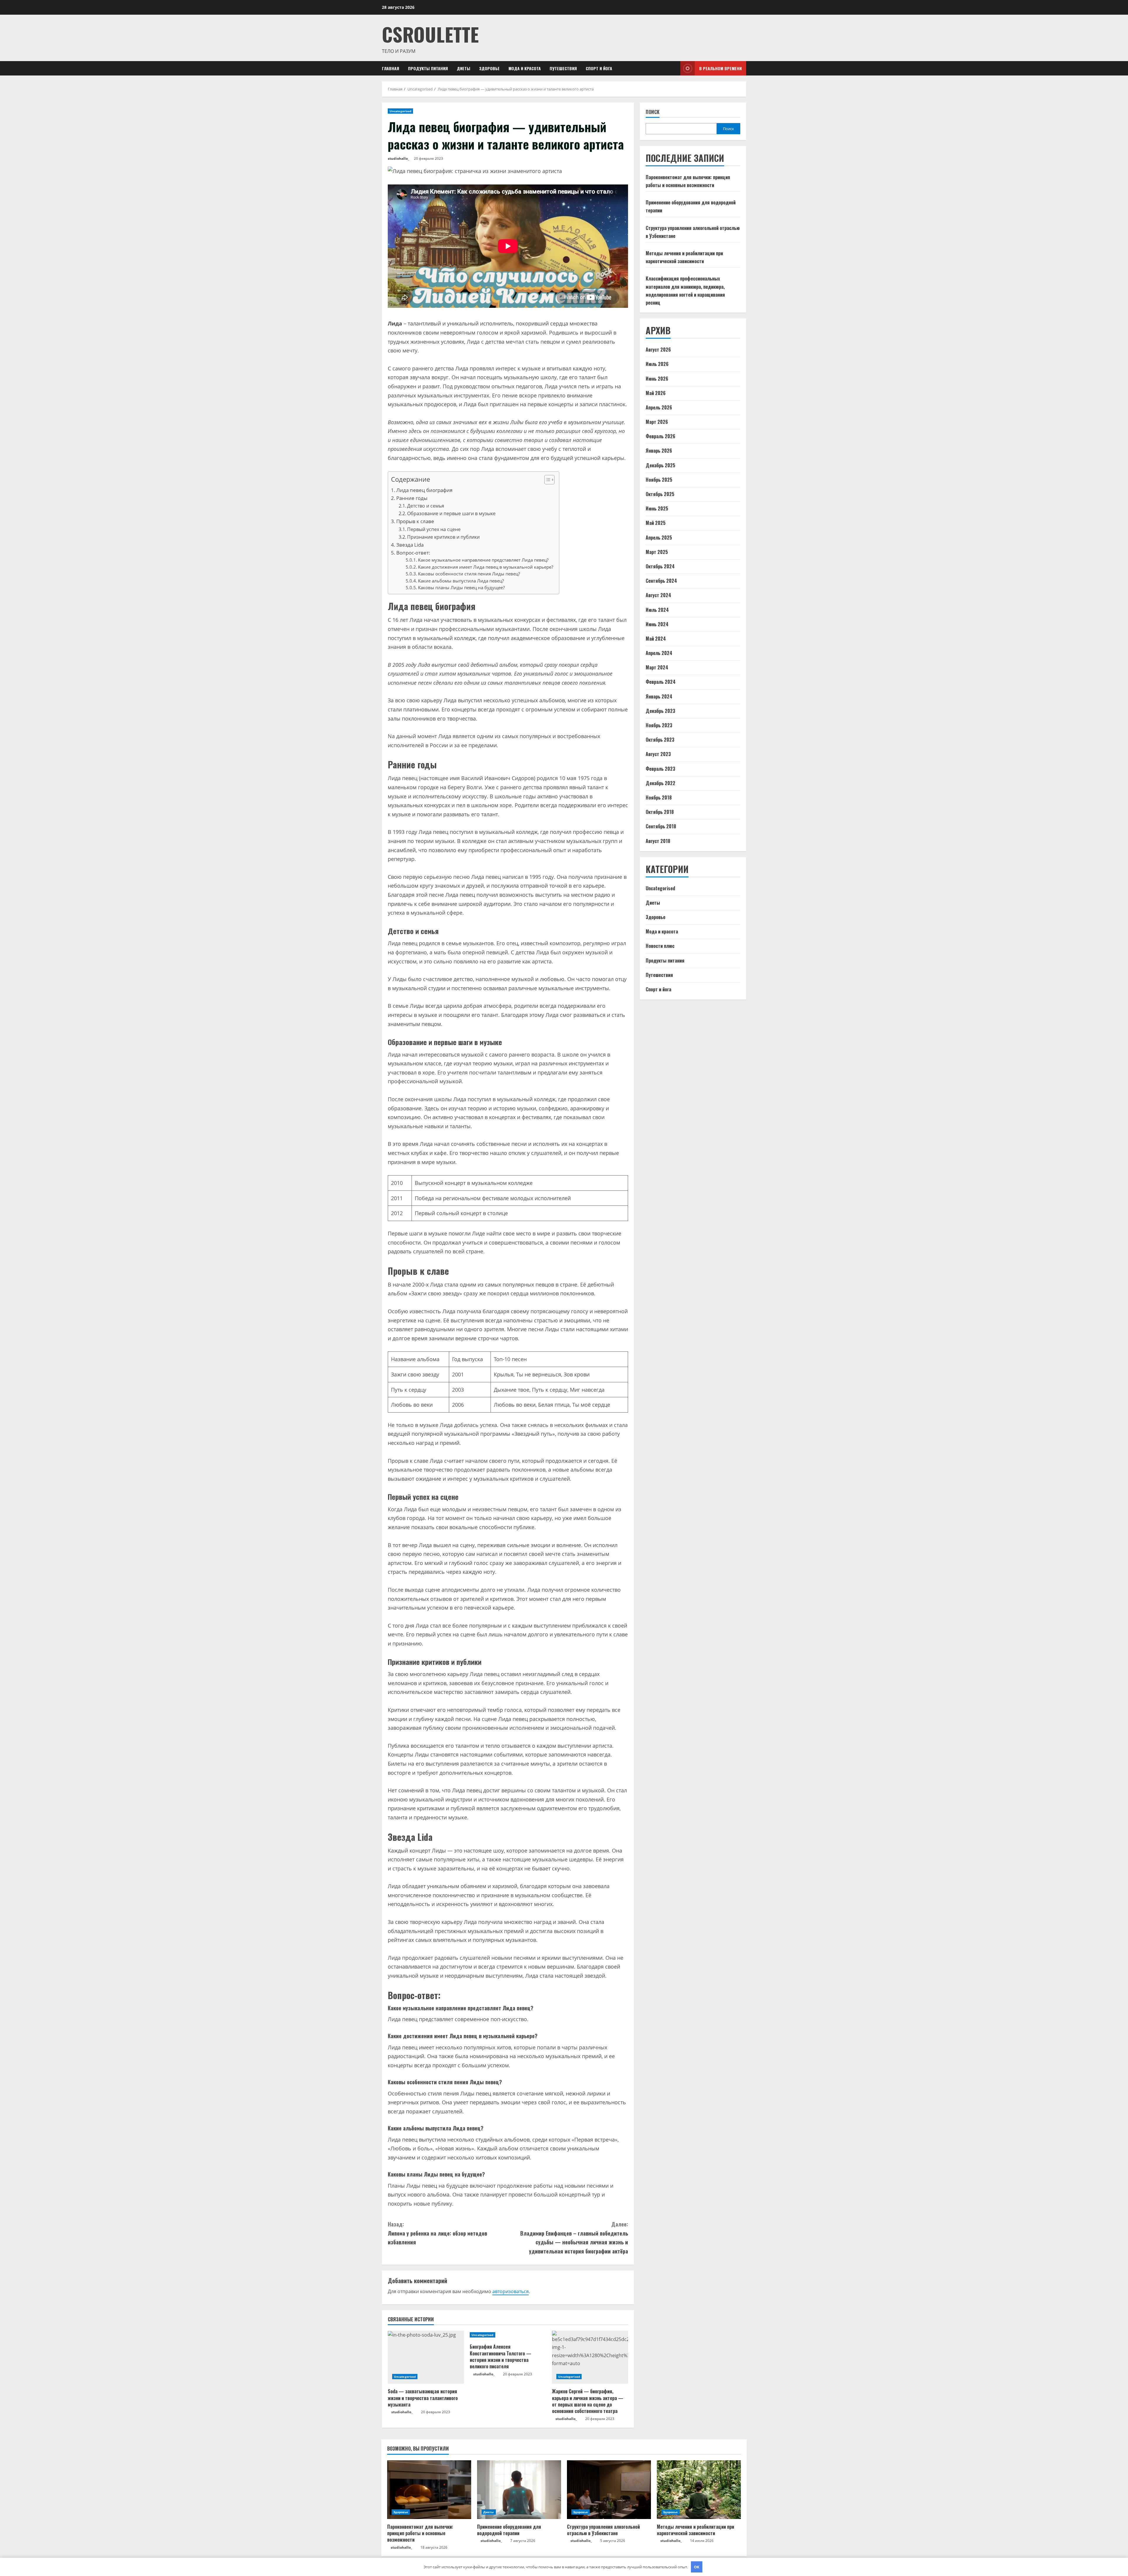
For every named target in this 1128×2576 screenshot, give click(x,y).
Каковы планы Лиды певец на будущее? (461, 587)
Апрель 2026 (659, 408)
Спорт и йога (599, 68)
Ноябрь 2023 (659, 726)
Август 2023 (658, 754)
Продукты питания (428, 68)
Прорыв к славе (415, 521)
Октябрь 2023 (660, 740)
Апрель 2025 (659, 538)
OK (697, 2567)
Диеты (464, 68)
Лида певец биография (424, 490)
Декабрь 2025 (660, 465)
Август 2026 (658, 350)
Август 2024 (658, 595)
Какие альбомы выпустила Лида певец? (461, 581)
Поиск (653, 112)
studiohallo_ (398, 158)
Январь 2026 (659, 451)
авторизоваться (511, 2291)
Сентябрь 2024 (661, 581)
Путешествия (563, 68)
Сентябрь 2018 (661, 827)
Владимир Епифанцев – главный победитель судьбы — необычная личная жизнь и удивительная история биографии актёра (574, 2238)
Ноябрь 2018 (659, 798)
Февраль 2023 (660, 769)
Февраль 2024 (661, 682)
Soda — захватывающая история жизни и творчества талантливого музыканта (423, 2398)
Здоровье (489, 68)
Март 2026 (657, 422)
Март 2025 (657, 552)
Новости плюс (660, 946)
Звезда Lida (410, 545)
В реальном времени (720, 68)
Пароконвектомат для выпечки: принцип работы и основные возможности (420, 2533)
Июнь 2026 (657, 379)
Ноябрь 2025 (659, 480)
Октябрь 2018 (660, 812)
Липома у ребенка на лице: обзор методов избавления (437, 2233)
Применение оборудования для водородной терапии (509, 2530)
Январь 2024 (659, 696)
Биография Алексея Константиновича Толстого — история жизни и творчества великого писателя (501, 2356)
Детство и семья (426, 506)
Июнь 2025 (657, 509)
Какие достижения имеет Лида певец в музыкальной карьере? (486, 567)
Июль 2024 (657, 610)
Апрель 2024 (659, 653)
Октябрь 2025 (660, 494)
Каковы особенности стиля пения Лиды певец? (469, 574)
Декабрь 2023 (660, 711)
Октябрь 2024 (660, 567)
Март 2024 (657, 668)
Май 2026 (656, 393)
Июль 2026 (657, 364)
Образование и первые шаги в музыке (451, 513)
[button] (547, 480)
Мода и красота (525, 68)
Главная (391, 68)
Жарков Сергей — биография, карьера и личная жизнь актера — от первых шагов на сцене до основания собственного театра (588, 2401)
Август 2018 (658, 841)
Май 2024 (656, 639)
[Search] (674, 68)
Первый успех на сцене (434, 529)
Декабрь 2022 (660, 783)
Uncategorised (400, 111)
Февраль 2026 (660, 436)
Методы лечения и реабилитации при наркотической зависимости (695, 2530)
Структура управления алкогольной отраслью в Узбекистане (603, 2530)
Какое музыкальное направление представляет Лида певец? (483, 560)
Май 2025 (656, 523)
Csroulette (430, 34)
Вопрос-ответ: (413, 553)
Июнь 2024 (657, 624)
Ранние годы (412, 498)
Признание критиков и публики (443, 537)
